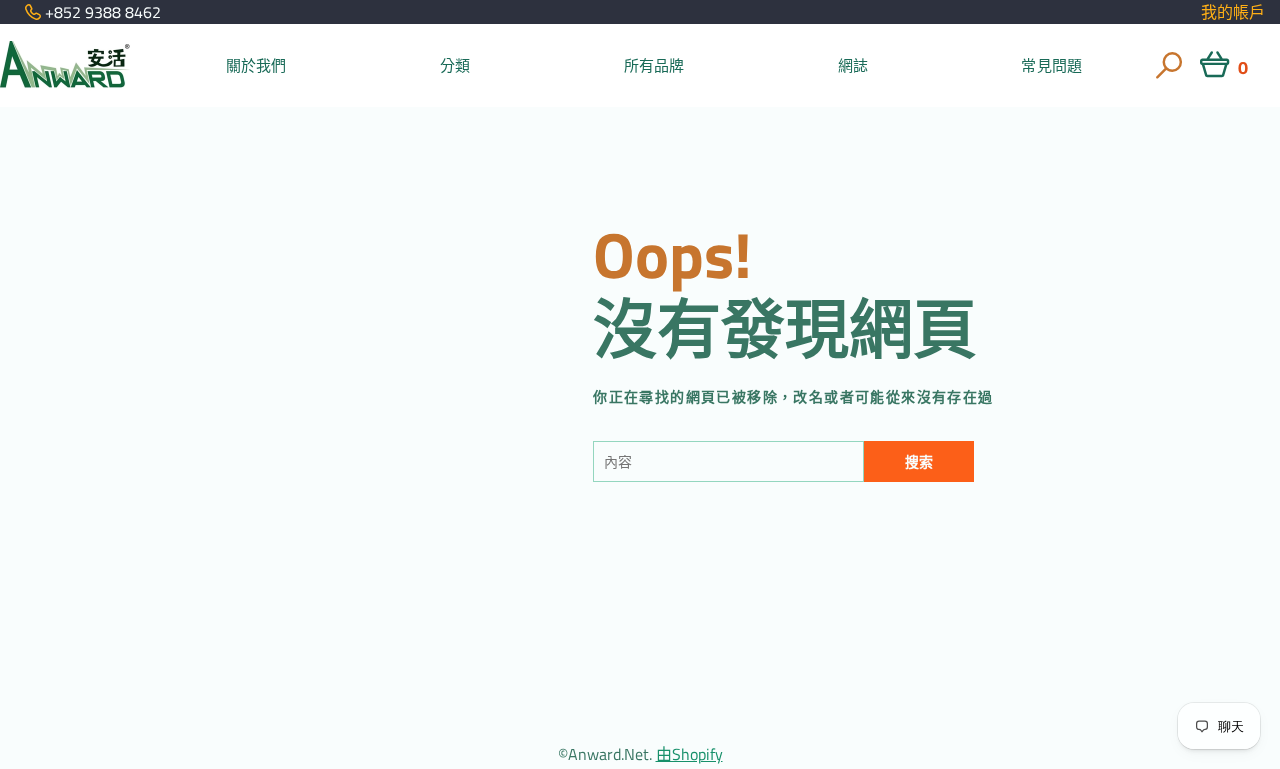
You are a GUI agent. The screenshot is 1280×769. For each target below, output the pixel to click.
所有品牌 (654, 65)
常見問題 (1051, 65)
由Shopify (689, 754)
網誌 (853, 65)
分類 (455, 65)
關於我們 (256, 65)
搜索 (919, 462)
